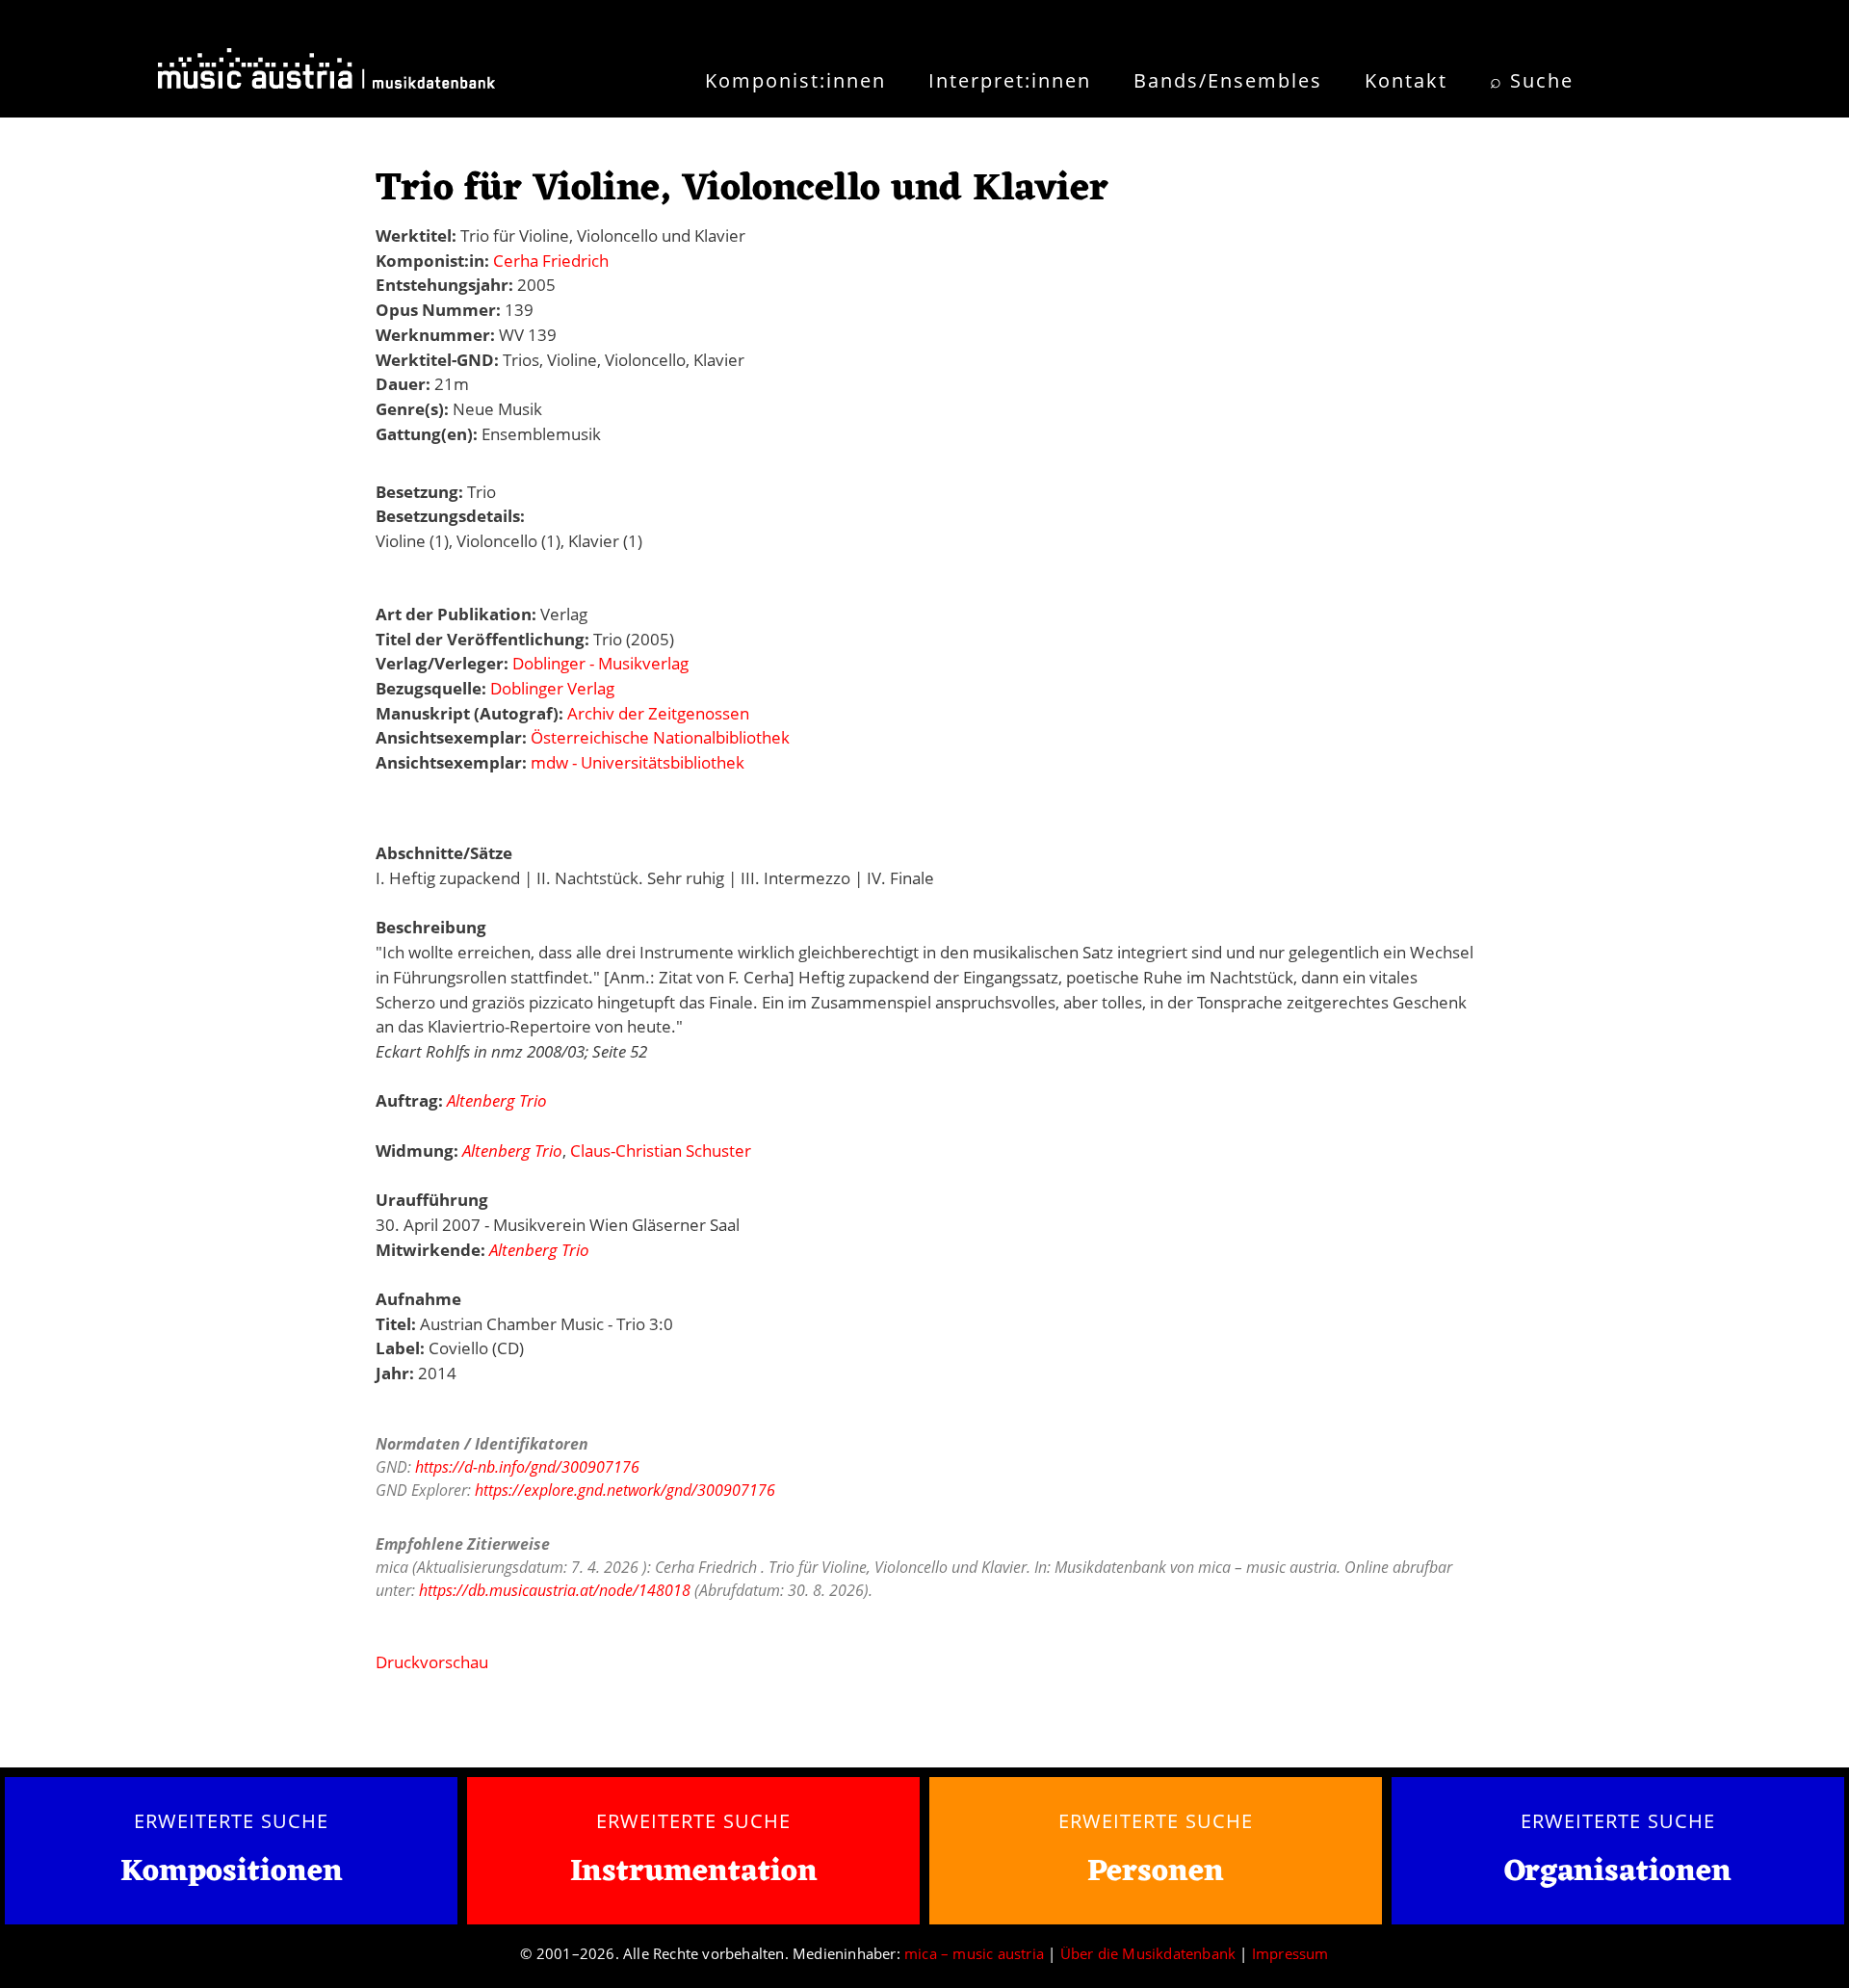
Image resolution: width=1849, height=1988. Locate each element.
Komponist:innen (795, 80)
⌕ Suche (1532, 80)
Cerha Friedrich (551, 261)
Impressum (1290, 1953)
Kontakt (1406, 80)
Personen (1156, 1872)
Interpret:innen (1010, 80)
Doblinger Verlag (552, 688)
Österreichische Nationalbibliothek (660, 737)
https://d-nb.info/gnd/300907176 (527, 1467)
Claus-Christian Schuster (661, 1151)
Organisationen (1618, 1872)
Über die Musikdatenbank (1148, 1953)
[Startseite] (326, 75)
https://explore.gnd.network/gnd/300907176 (625, 1490)
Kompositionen (232, 1873)
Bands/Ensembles (1228, 80)
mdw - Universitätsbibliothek (638, 762)
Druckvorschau (432, 1662)
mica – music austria (974, 1953)
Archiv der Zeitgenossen (658, 713)
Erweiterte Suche (231, 1820)
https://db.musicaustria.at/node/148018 (555, 1590)
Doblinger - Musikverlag (600, 663)
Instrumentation (694, 1872)
